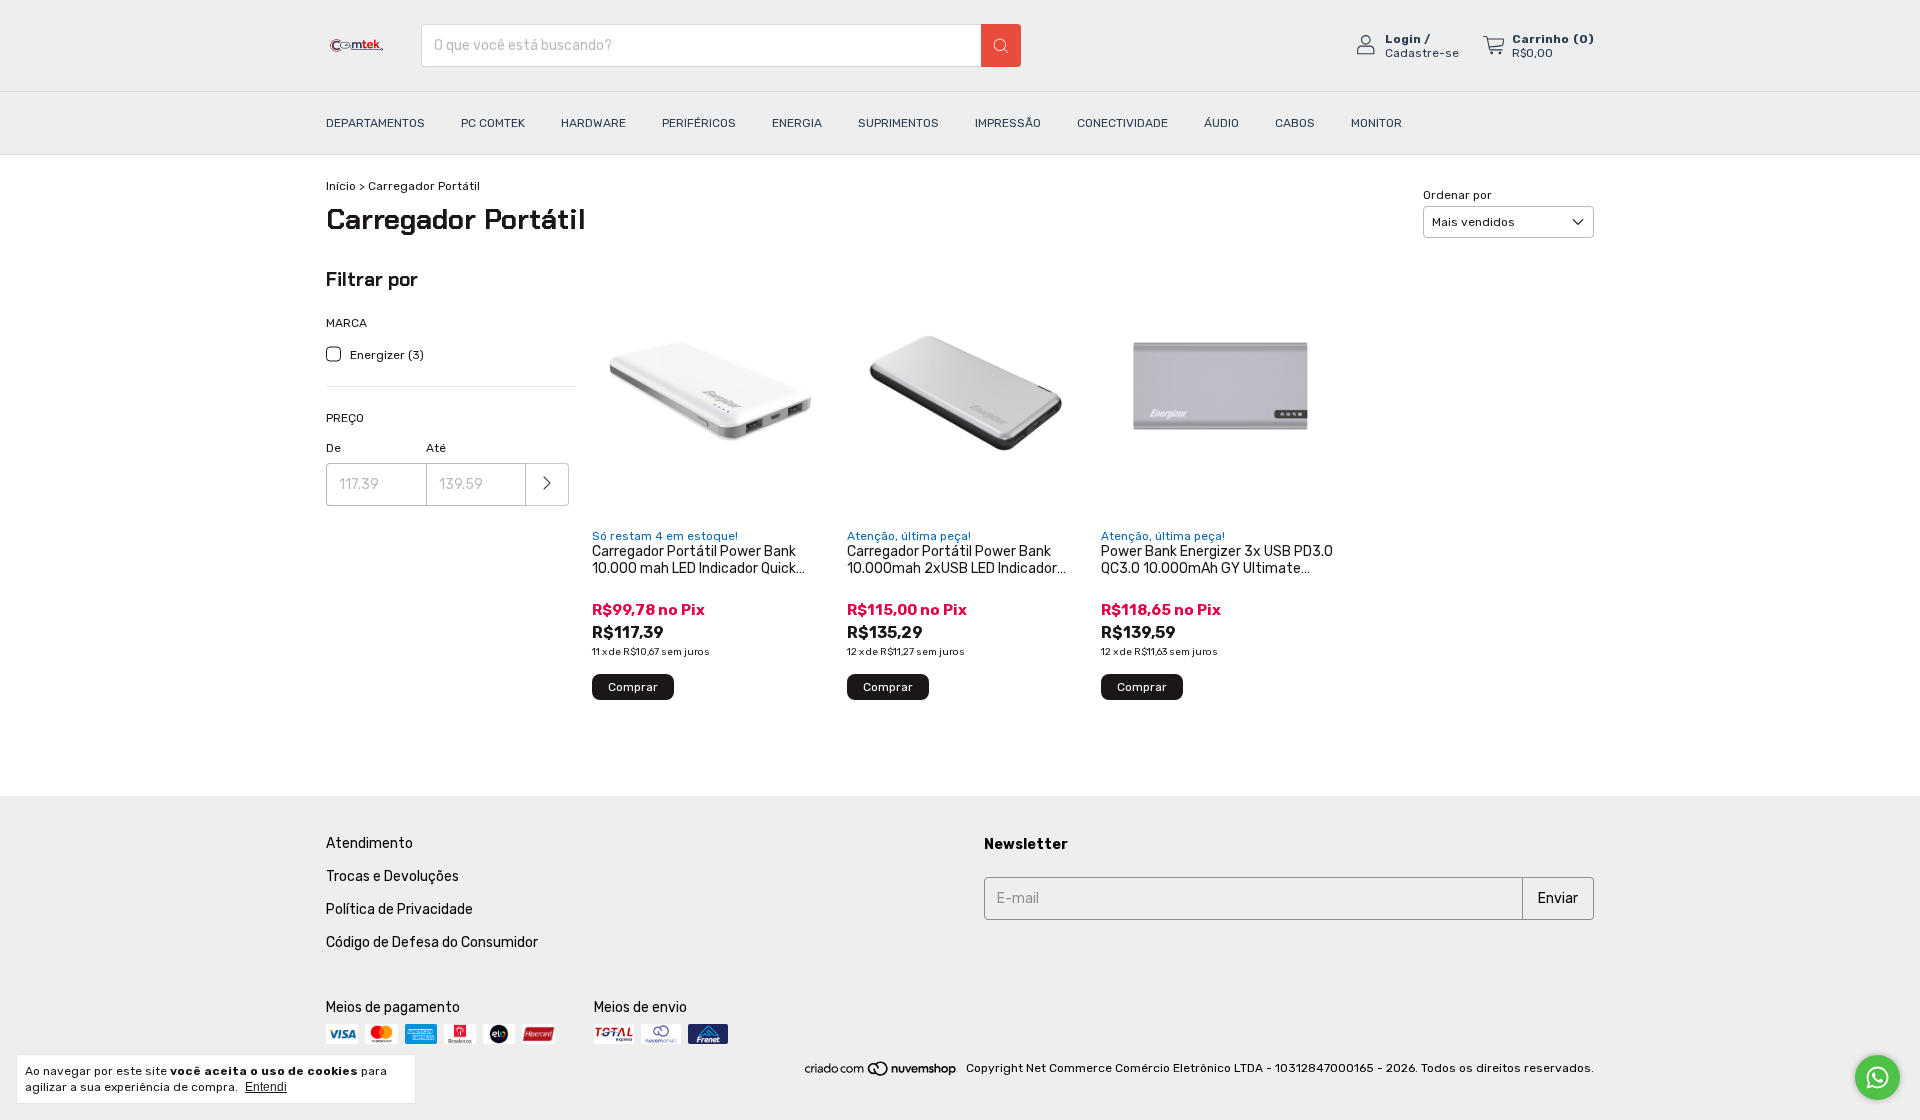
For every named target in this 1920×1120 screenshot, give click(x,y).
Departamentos (375, 123)
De (333, 448)
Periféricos (699, 123)
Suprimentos (898, 123)
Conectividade (1122, 123)
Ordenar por (1457, 195)
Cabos (1295, 123)
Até (436, 448)
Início (341, 186)
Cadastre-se (1422, 53)
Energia (797, 123)
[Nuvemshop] (881, 1073)
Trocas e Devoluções (392, 876)
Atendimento (369, 843)
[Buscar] (1001, 45)
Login (1403, 39)
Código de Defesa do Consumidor (432, 942)
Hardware (593, 123)
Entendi (266, 1087)
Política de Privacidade (399, 909)
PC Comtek (493, 123)
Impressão (1008, 123)
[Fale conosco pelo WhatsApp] (1877, 1077)
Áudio (1221, 123)
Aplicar (547, 484)
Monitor (1376, 123)
